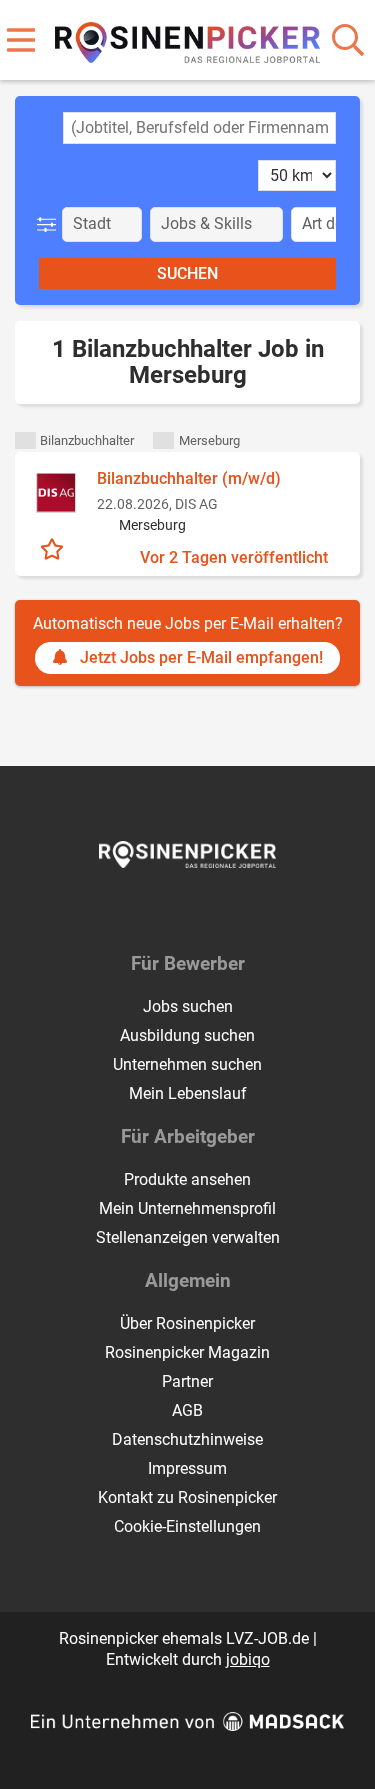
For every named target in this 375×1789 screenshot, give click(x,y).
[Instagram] (206, 910)
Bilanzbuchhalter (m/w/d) (189, 478)
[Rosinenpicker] (187, 38)
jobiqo (248, 1659)
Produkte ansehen (187, 1179)
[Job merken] (56, 547)
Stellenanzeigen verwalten (188, 1237)
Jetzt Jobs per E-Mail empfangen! (201, 657)
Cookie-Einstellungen (187, 1526)
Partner (187, 1381)
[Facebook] (173, 910)
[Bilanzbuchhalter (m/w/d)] (56, 493)
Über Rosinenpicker (187, 1323)
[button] (50, 224)
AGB (187, 1410)
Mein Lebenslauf (188, 1093)
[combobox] (199, 128)
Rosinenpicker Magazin (187, 1352)
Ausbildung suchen (187, 1035)
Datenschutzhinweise (187, 1439)
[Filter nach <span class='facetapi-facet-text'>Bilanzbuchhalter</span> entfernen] (25, 440)
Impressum (187, 1468)
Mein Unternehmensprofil (187, 1208)
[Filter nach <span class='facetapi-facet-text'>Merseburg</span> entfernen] (163, 440)
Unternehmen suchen (187, 1064)
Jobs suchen (188, 1006)
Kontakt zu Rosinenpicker (187, 1497)
